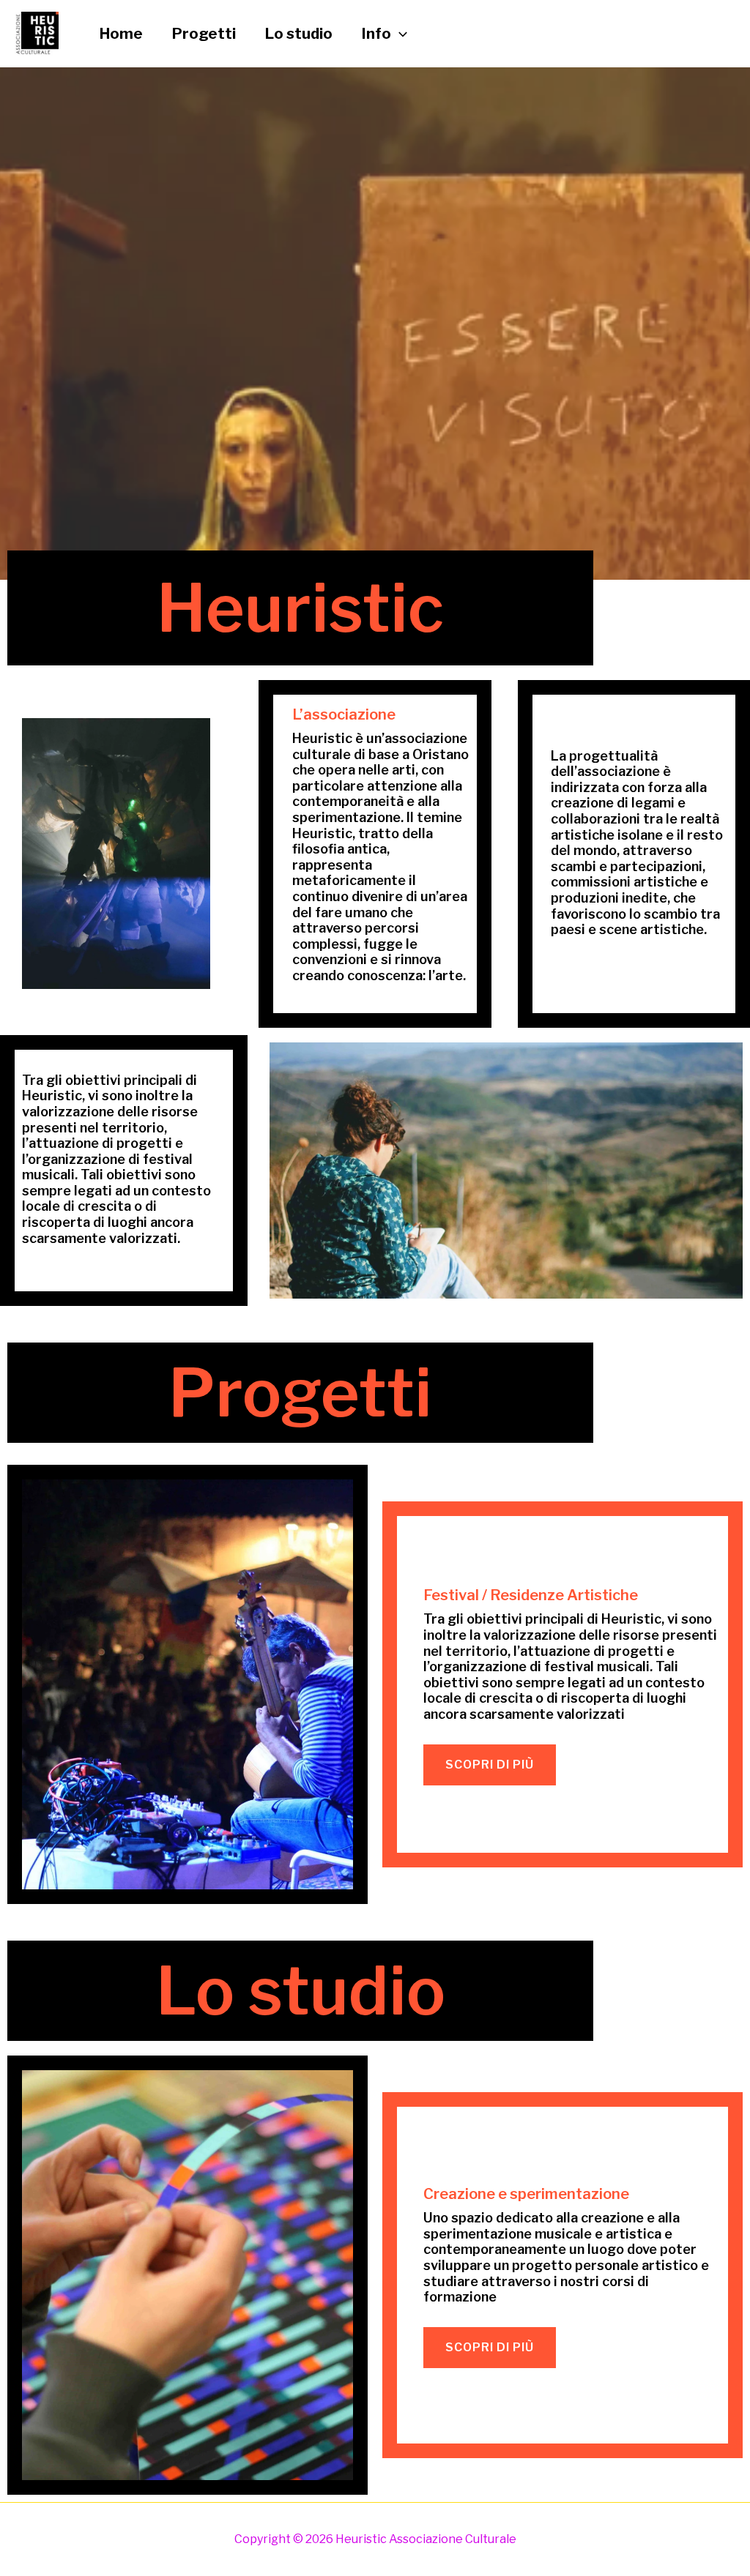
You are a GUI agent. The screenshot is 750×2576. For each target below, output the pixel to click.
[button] (399, 34)
